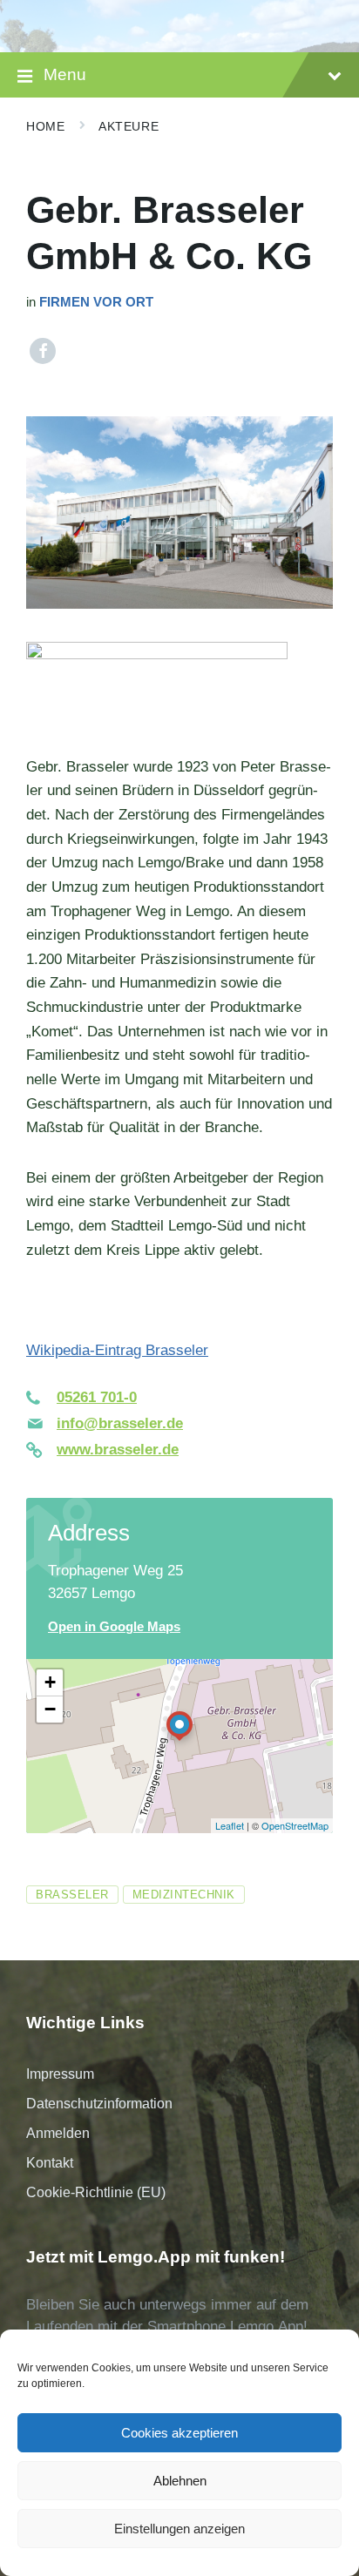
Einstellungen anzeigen (179, 2529)
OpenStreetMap (295, 1825)
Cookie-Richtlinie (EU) (96, 2192)
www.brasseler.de (118, 1450)
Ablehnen (180, 2481)
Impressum (60, 2074)
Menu (65, 74)
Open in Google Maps (114, 1627)
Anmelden (58, 2133)
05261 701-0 (97, 1397)
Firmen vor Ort (96, 302)
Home (45, 126)
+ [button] (50, 1682)
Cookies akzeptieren (179, 2433)
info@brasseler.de (120, 1423)
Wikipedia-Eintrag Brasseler (117, 1350)
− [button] (50, 1709)
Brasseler (72, 1895)
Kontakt (50, 2163)
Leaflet (230, 1825)
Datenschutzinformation (99, 2104)
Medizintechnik (184, 1895)
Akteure (129, 126)
